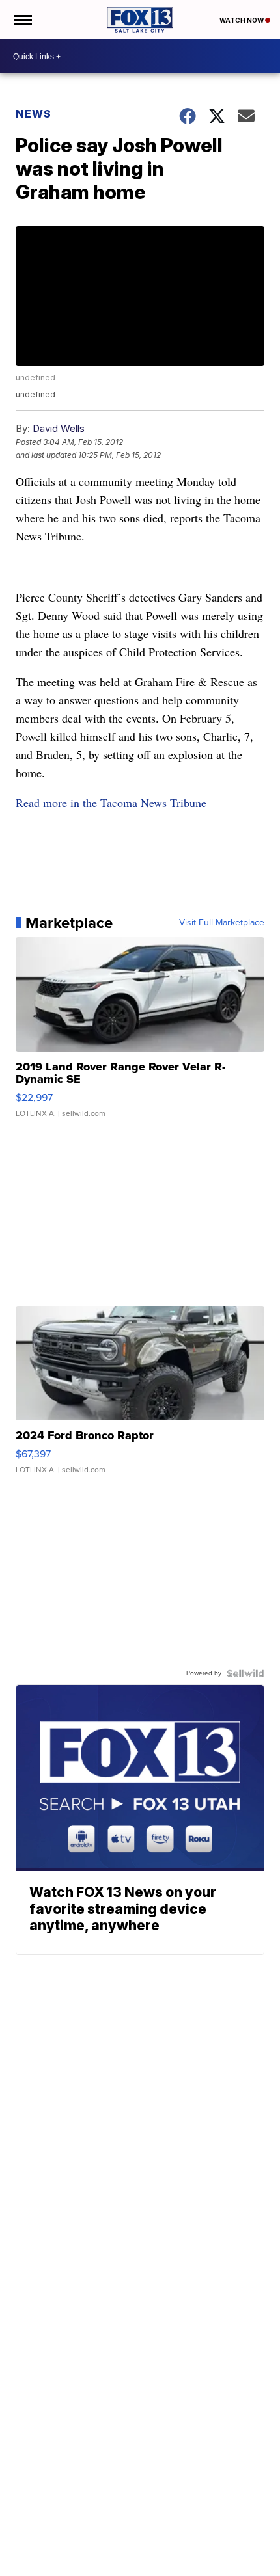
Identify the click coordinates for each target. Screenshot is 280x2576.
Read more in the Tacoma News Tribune (111, 803)
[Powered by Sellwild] (245, 1673)
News (34, 114)
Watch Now (242, 20)
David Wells (59, 428)
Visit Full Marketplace (222, 923)
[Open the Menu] (22, 20)
